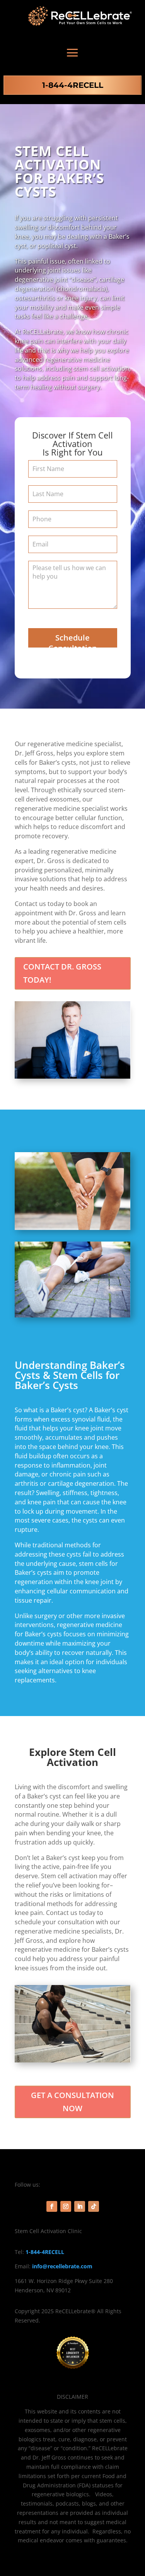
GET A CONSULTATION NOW (72, 2102)
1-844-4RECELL (73, 85)
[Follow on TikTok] (94, 2206)
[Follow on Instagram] (66, 2206)
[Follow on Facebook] (52, 2206)
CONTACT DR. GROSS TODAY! (62, 973)
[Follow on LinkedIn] (80, 2206)
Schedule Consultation (73, 640)
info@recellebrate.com (62, 2266)
